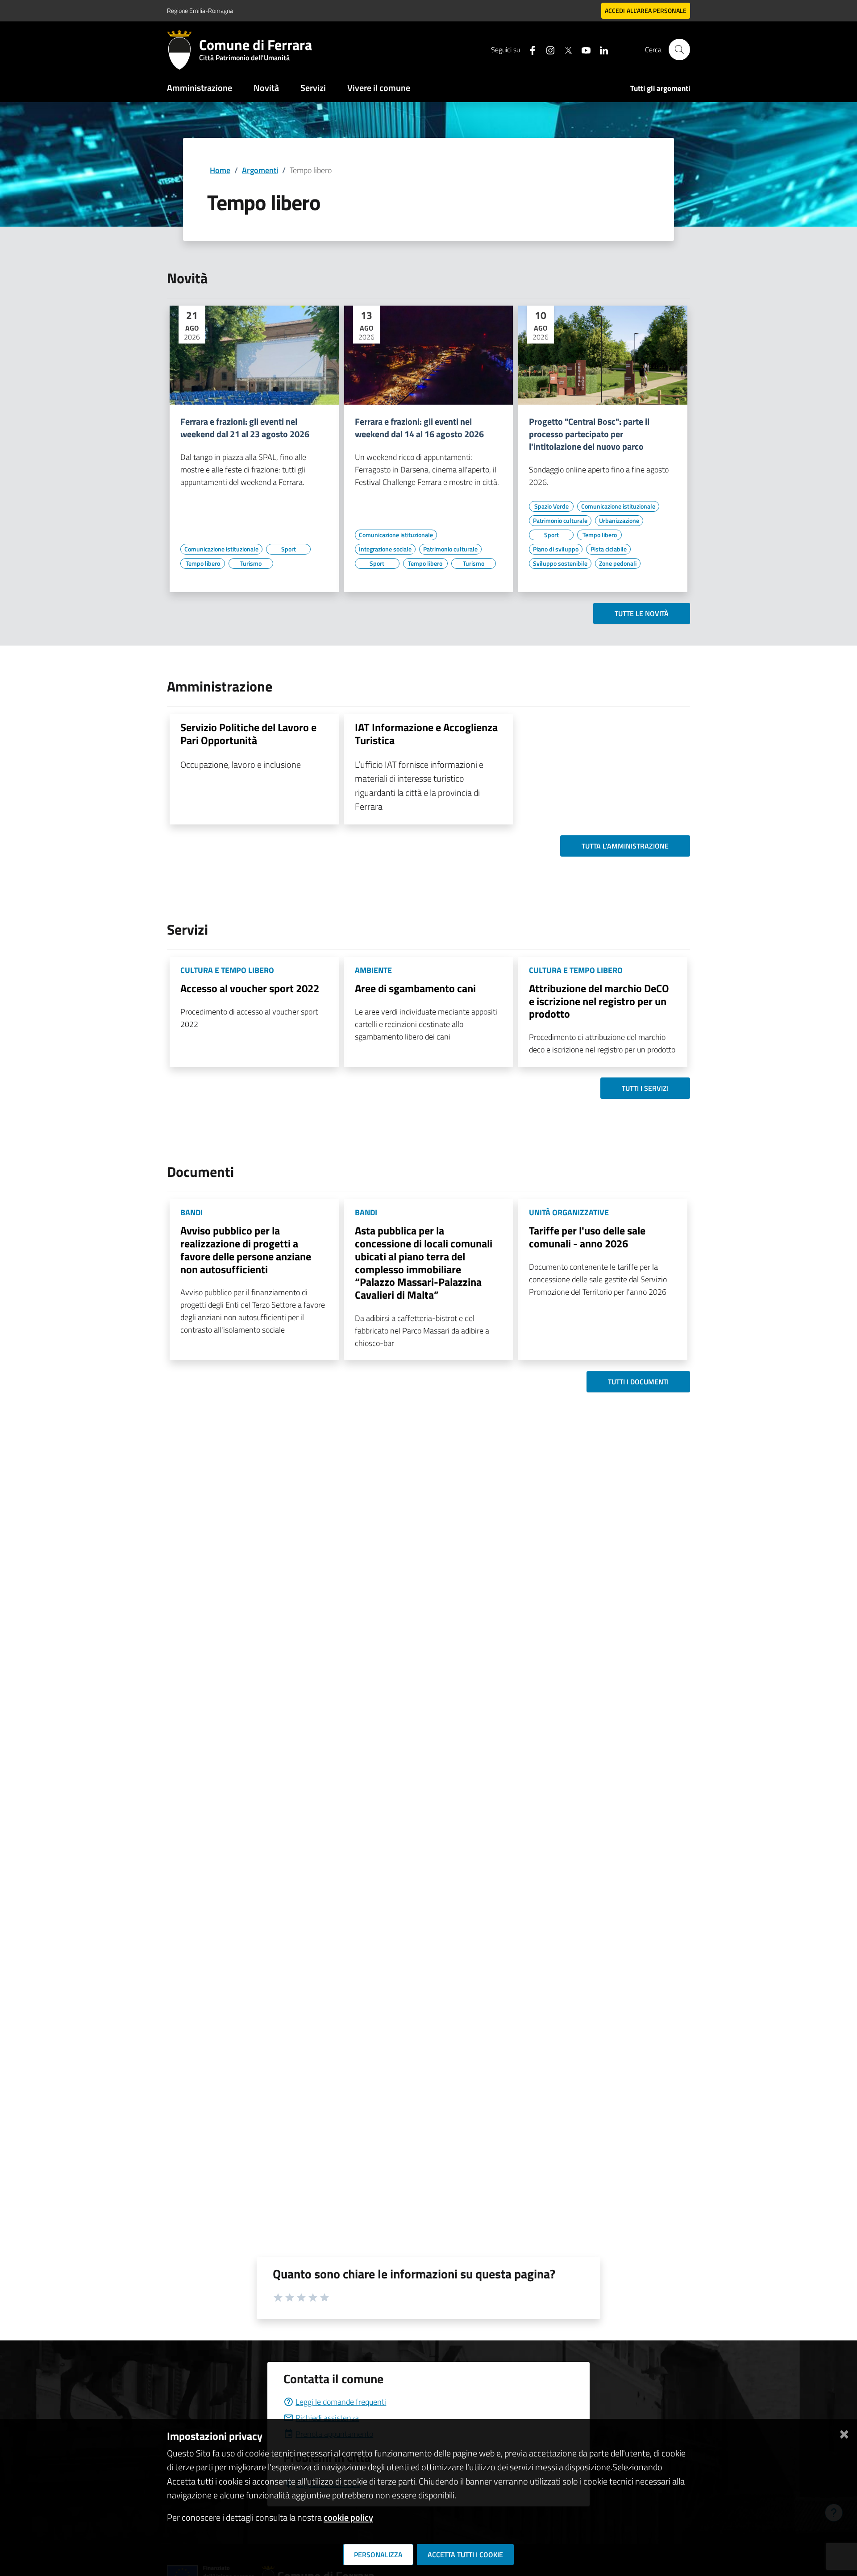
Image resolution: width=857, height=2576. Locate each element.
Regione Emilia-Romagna (200, 10)
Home (220, 170)
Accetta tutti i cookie (465, 2555)
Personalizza (378, 2555)
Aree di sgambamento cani (415, 988)
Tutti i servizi (645, 1088)
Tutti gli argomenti (660, 88)
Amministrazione (200, 88)
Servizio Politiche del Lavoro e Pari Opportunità (248, 734)
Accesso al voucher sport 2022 (250, 988)
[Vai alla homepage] (183, 50)
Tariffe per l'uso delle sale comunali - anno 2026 (587, 1237)
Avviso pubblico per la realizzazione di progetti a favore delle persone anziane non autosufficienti (246, 1250)
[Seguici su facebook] (529, 49)
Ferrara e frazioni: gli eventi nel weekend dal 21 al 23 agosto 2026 (245, 428)
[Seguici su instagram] (547, 49)
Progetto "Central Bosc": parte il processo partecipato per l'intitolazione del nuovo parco (589, 434)
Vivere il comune (379, 88)
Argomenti (260, 170)
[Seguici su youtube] (582, 49)
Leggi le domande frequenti (341, 2402)
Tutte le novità (642, 613)
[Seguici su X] (565, 49)
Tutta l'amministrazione (625, 846)
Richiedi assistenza (327, 2418)
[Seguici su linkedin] (600, 49)
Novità (266, 88)
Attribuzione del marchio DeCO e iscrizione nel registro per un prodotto (599, 1001)
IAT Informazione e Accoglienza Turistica (426, 734)
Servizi (313, 88)
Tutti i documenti (638, 1382)
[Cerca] (679, 50)
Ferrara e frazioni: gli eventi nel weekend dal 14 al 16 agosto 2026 (419, 428)
